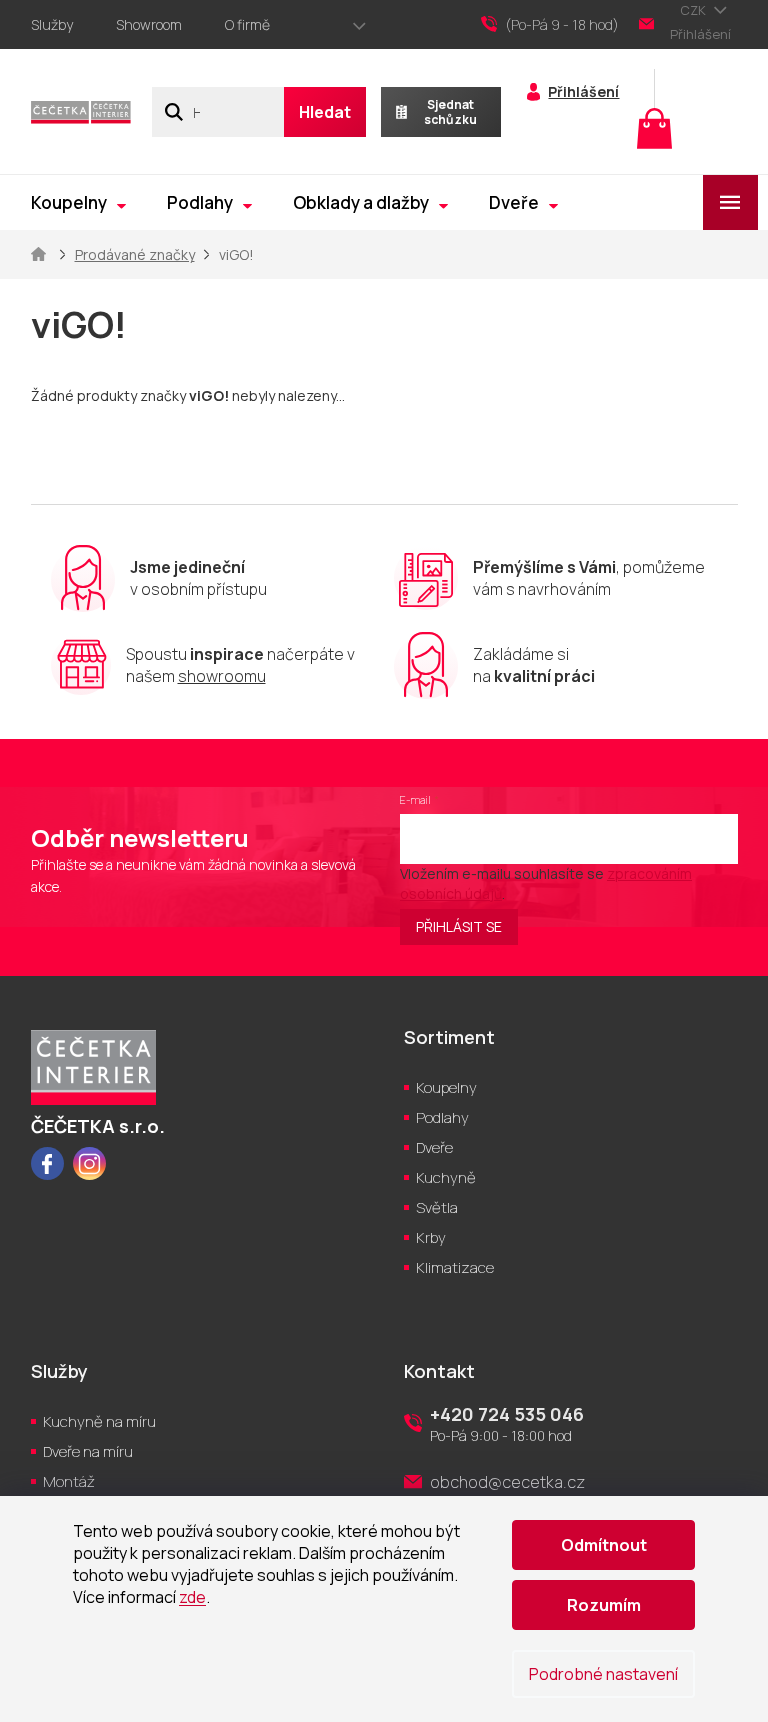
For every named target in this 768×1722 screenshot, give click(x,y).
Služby (52, 24)
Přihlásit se (459, 926)
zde (192, 1597)
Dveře (434, 1147)
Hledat (325, 112)
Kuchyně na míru (99, 1421)
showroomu (222, 676)
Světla (437, 1207)
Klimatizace (455, 1267)
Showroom (149, 24)
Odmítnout (604, 1545)
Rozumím (604, 1605)
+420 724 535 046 (507, 1414)
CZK (694, 10)
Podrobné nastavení (603, 1674)
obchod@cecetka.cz (507, 1482)
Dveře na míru (88, 1451)
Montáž (69, 1481)
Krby (431, 1237)
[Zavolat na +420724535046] (560, 25)
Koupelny (446, 1087)
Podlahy (442, 1117)
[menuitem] (78, 202)
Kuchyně (446, 1177)
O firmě (247, 24)
